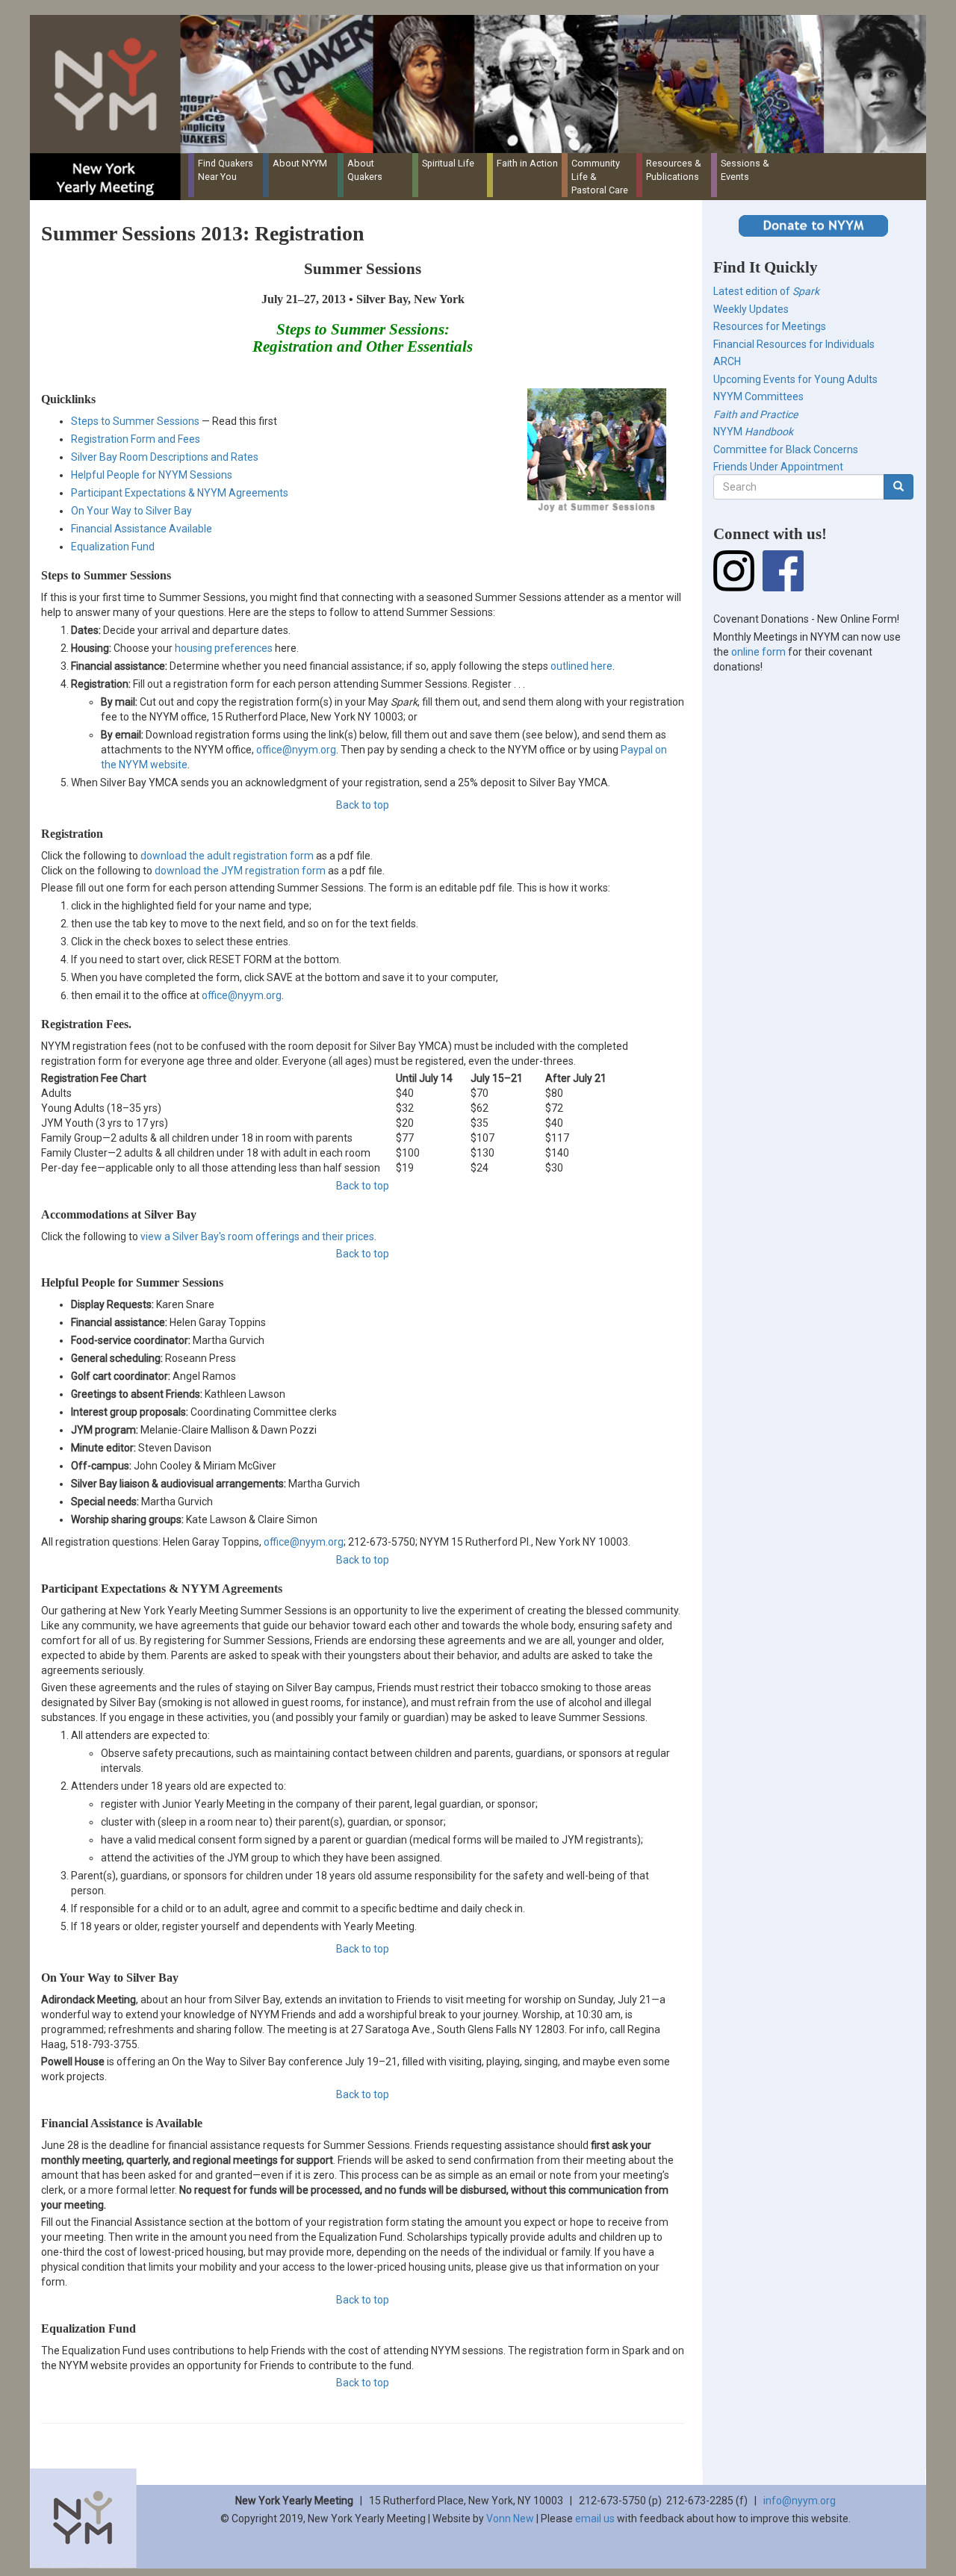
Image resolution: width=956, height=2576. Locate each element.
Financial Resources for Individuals (794, 344)
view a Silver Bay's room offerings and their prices (257, 1236)
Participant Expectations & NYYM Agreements (180, 493)
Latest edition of (766, 291)
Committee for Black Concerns (786, 449)
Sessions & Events (745, 170)
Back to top (363, 805)
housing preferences (224, 648)
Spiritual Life (448, 163)
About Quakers (365, 170)
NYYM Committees (758, 396)
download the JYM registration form (240, 871)
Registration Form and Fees (136, 439)
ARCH (727, 361)
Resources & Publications (674, 170)
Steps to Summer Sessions (135, 421)
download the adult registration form (227, 856)
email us (595, 2519)
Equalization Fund (113, 547)
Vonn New (510, 2519)
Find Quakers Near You (226, 170)
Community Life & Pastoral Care (600, 177)
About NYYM (300, 163)
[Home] (484, 84)
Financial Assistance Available (142, 529)
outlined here (581, 666)
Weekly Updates (751, 309)
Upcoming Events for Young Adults (795, 379)
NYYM (753, 432)
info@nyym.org (800, 2501)
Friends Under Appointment (778, 467)
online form (758, 652)
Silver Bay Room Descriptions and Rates (165, 457)
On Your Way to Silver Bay (131, 511)
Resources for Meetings (770, 326)
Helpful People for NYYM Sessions (152, 475)
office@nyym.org (296, 750)
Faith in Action (527, 163)
